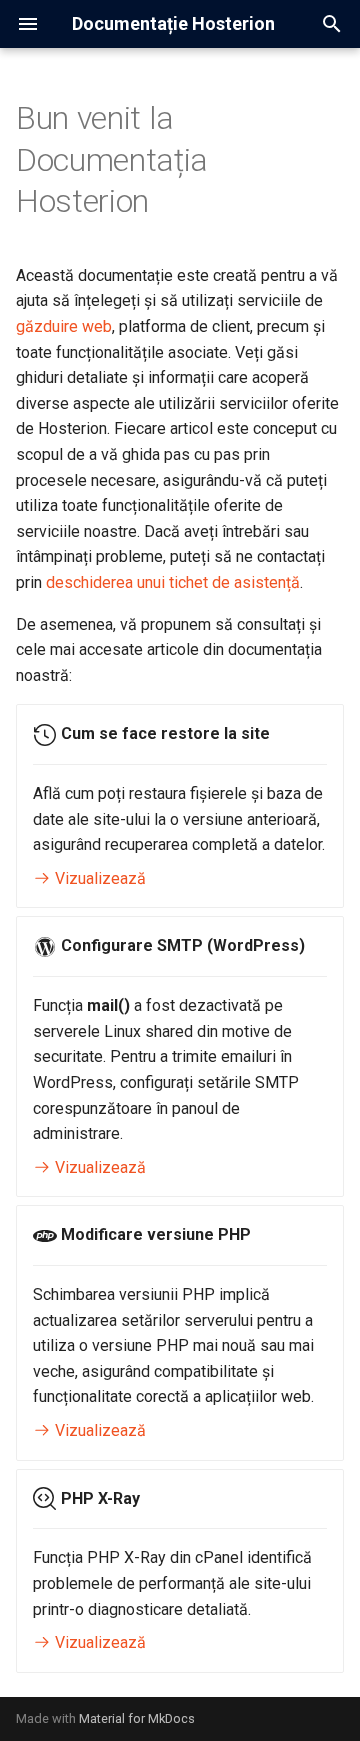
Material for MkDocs (137, 1718)
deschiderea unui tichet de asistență (173, 582)
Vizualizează (98, 878)
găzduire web (64, 326)
